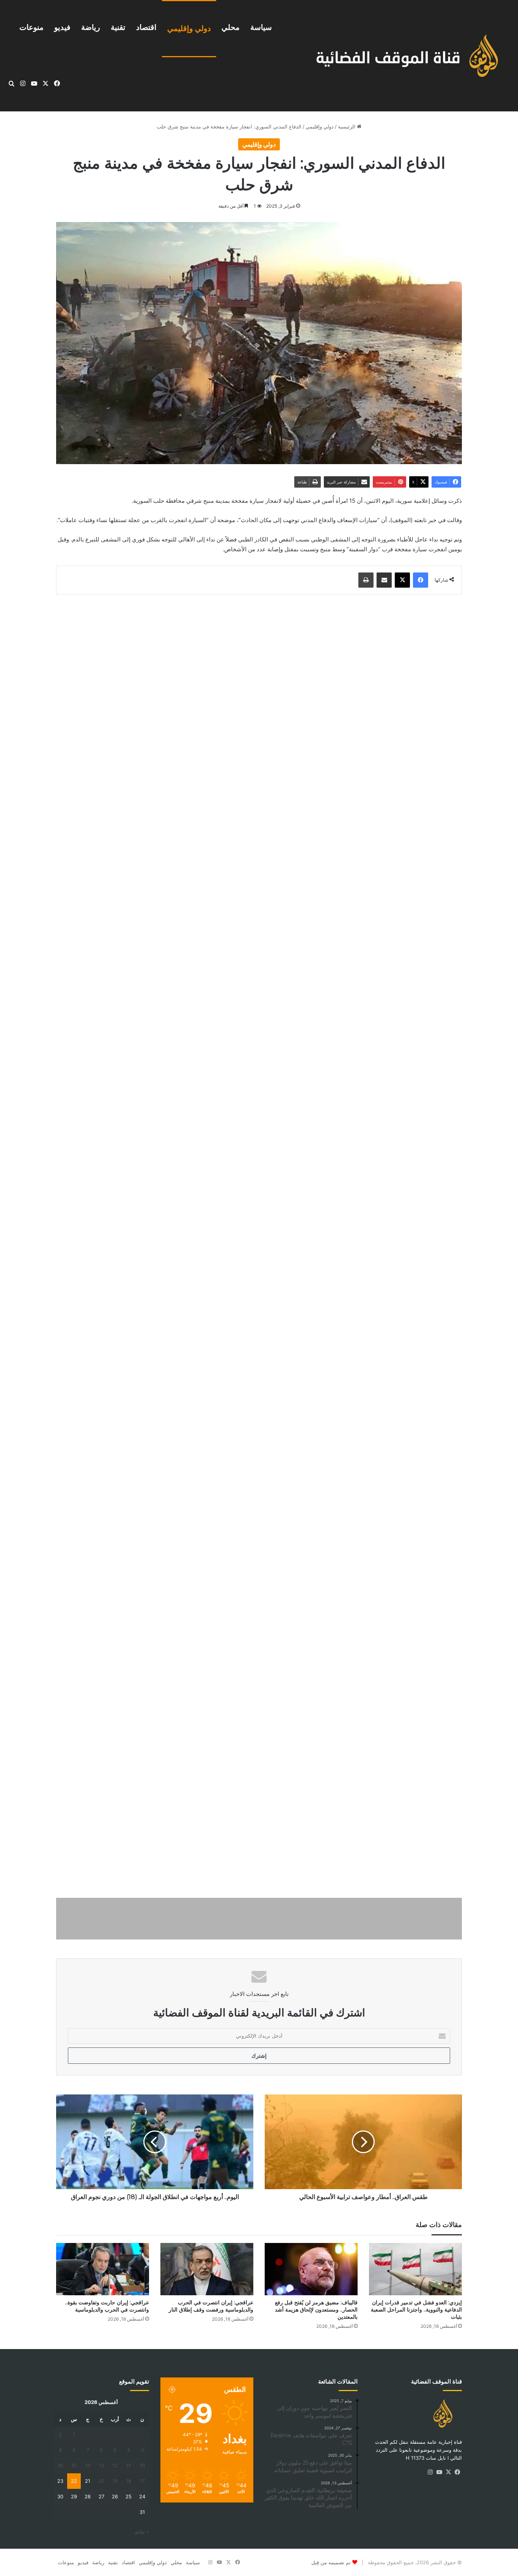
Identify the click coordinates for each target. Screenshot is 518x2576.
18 (129, 2481)
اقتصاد (146, 27)
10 (142, 2465)
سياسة (261, 27)
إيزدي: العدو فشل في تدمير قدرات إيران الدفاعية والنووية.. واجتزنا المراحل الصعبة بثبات (416, 2310)
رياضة (91, 27)
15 (74, 2465)
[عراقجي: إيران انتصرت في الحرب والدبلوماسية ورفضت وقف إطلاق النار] (207, 2269)
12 (115, 2465)
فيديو (62, 27)
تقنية (118, 27)
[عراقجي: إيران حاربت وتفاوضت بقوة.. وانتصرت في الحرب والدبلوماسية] (103, 2269)
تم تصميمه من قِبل (331, 2562)
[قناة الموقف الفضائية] (399, 56)
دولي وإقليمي (189, 28)
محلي (231, 27)
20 (101, 2481)
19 (115, 2481)
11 (129, 2465)
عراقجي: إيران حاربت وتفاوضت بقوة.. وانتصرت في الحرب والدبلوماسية (107, 2306)
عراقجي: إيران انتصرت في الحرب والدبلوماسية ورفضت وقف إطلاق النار (211, 2306)
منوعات (31, 27)
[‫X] (448, 2472)
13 (101, 2465)
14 (88, 2465)
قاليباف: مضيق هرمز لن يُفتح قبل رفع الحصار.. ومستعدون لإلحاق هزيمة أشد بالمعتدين (316, 2310)
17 (142, 2481)
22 (74, 2481)
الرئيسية (347, 127)
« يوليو (142, 2531)
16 (60, 2465)
